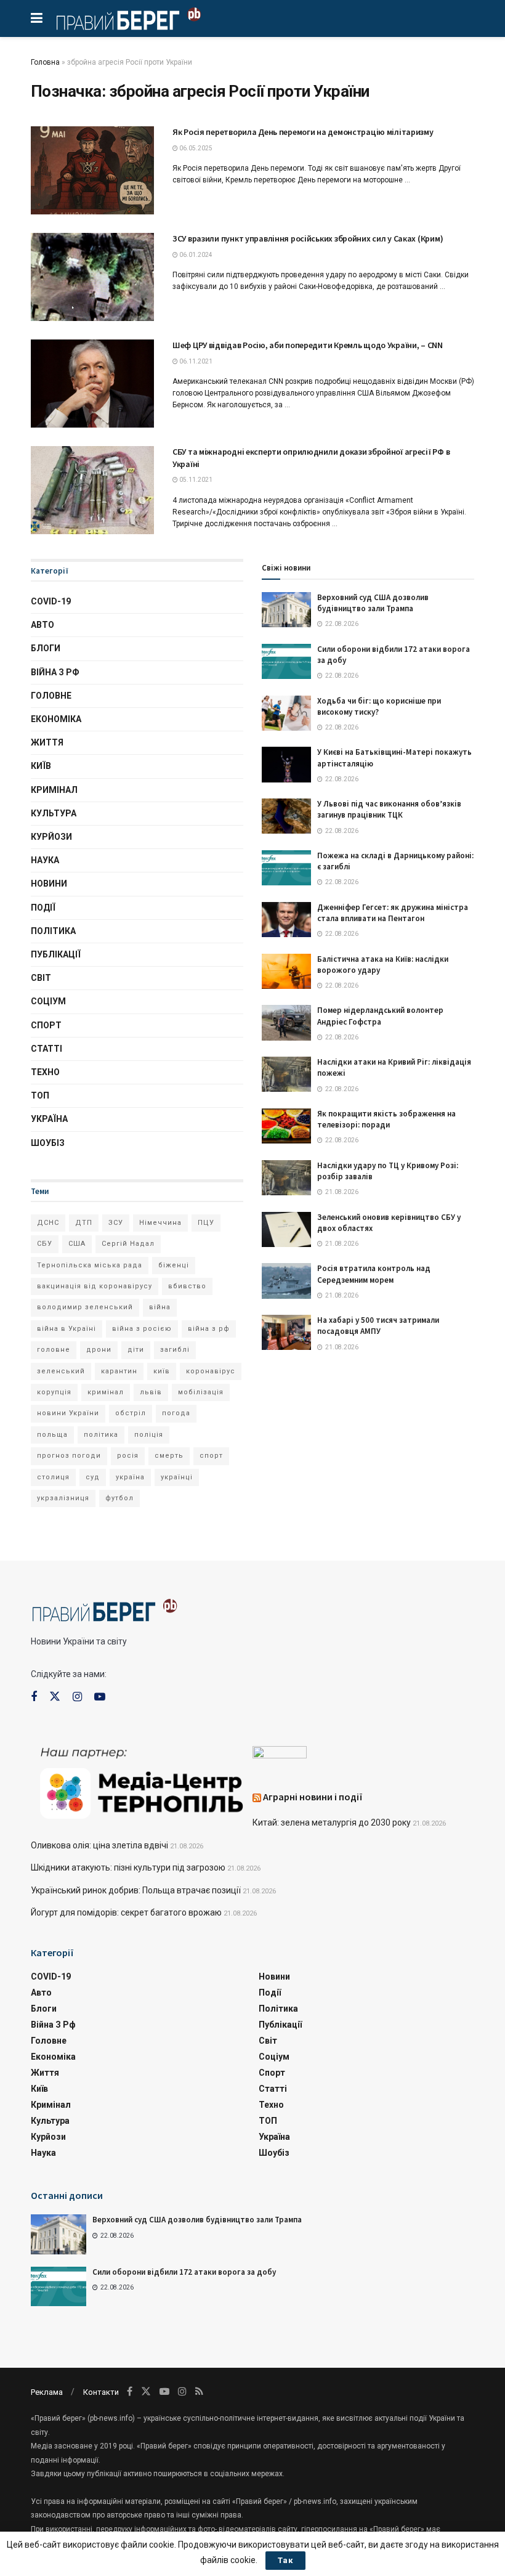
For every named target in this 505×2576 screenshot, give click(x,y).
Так (285, 2560)
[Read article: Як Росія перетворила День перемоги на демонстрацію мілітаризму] (92, 170)
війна (160, 1307)
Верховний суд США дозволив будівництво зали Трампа (373, 603)
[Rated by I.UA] (280, 1755)
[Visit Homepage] (128, 18)
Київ (41, 766)
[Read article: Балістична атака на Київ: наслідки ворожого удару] (286, 971)
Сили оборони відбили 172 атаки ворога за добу (184, 2272)
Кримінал (54, 790)
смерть (169, 1456)
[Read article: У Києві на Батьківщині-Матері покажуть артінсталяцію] (286, 764)
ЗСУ (116, 1223)
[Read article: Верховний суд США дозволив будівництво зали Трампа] (286, 610)
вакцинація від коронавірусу (95, 1286)
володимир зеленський (85, 1307)
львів (151, 1392)
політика (101, 1435)
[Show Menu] (37, 18)
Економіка (56, 719)
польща (52, 1435)
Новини (49, 884)
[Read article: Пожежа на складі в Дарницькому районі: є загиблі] (286, 868)
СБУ (45, 1244)
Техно (45, 1072)
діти (136, 1350)
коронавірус (211, 1371)
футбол (119, 1498)
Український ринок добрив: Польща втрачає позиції (136, 1890)
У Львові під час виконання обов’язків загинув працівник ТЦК (389, 809)
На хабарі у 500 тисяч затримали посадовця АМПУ (378, 1326)
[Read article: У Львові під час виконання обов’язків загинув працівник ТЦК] (286, 816)
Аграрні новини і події (313, 1797)
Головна (45, 62)
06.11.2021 (195, 361)
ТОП (40, 1095)
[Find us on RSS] (199, 2391)
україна (130, 1477)
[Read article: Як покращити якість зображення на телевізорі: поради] (286, 1126)
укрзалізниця (63, 1498)
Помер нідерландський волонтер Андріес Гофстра (380, 1016)
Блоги (46, 648)
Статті (46, 1049)
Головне (51, 696)
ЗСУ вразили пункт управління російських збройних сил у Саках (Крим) (308, 238)
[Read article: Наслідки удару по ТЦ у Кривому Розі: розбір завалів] (286, 1178)
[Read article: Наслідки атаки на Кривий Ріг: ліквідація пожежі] (286, 1074)
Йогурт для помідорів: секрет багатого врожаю (126, 1912)
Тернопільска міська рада (90, 1265)
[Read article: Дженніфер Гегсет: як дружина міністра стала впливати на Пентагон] (286, 920)
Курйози (51, 837)
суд (93, 1477)
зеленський (61, 1371)
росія (128, 1456)
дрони (99, 1350)
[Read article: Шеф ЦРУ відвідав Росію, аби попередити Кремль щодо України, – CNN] (92, 384)
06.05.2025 (195, 148)
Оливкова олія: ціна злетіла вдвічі (99, 1845)
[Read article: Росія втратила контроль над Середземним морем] (286, 1281)
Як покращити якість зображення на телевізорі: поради (386, 1119)
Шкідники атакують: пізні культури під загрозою (128, 1867)
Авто (42, 625)
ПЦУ (206, 1223)
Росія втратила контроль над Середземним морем (374, 1274)
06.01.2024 (195, 255)
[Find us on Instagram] (77, 1697)
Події (43, 908)
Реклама (47, 2392)
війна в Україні (67, 1329)
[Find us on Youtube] (100, 1697)
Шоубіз (48, 1143)
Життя (47, 742)
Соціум (48, 1001)
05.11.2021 (195, 480)
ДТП (84, 1223)
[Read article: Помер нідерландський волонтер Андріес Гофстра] (286, 1022)
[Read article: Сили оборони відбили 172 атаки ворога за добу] (286, 661)
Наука (45, 860)
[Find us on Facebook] (34, 1697)
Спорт (46, 1025)
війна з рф (209, 1329)
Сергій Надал (128, 1244)
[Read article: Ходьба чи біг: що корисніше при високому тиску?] (286, 713)
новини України (68, 1413)
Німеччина (160, 1223)
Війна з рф (55, 672)
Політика (53, 931)
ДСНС (48, 1223)
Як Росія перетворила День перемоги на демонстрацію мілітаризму (303, 132)
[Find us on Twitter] (55, 1697)
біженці (174, 1265)
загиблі (175, 1350)
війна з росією (142, 1329)
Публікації (56, 954)
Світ (41, 978)
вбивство (187, 1286)
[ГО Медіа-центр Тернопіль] (142, 1782)
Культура (54, 813)
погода (176, 1413)
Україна (49, 1119)
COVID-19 (51, 601)
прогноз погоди (69, 1456)
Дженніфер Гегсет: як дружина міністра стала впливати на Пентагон (393, 913)
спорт (211, 1456)
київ (162, 1371)
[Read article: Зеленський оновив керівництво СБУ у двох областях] (286, 1229)
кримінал (106, 1392)
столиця (53, 1477)
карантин (119, 1371)
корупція (54, 1392)
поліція (149, 1435)
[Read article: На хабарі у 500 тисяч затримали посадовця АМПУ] (286, 1332)
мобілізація (201, 1392)
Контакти (101, 2392)
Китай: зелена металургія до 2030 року (332, 1822)
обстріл (131, 1413)
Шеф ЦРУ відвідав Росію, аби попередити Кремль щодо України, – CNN (308, 345)
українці (177, 1477)
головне (54, 1350)
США (77, 1244)
